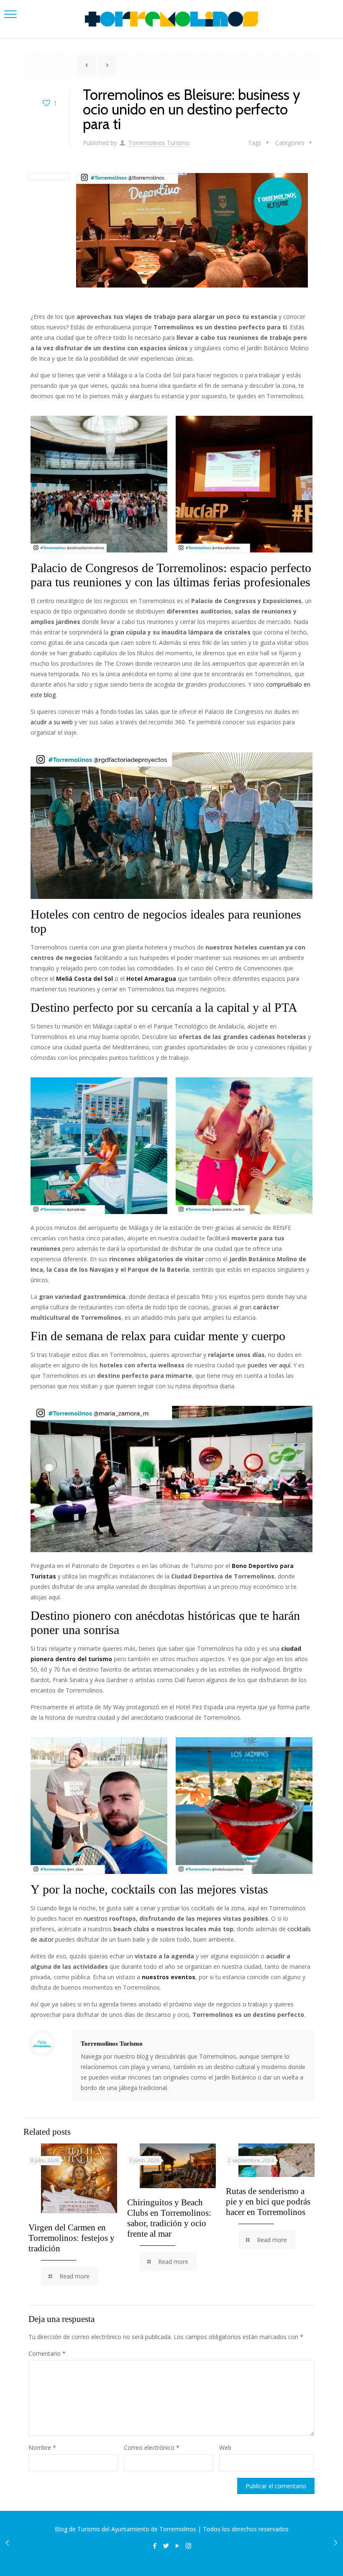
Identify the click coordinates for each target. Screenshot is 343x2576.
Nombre (42, 2447)
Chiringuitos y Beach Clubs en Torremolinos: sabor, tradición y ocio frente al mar (169, 2218)
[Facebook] (155, 2545)
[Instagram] (188, 2545)
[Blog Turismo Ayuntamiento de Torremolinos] (171, 19)
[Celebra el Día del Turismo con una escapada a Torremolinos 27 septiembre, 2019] (336, 2543)
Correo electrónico (152, 2447)
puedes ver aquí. (270, 1365)
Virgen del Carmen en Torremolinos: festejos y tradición (72, 2238)
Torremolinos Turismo (159, 143)
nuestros (96, 1918)
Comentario (47, 2353)
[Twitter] (166, 2545)
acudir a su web (52, 722)
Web (225, 2447)
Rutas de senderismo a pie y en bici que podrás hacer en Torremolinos (268, 2202)
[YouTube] (177, 2545)
